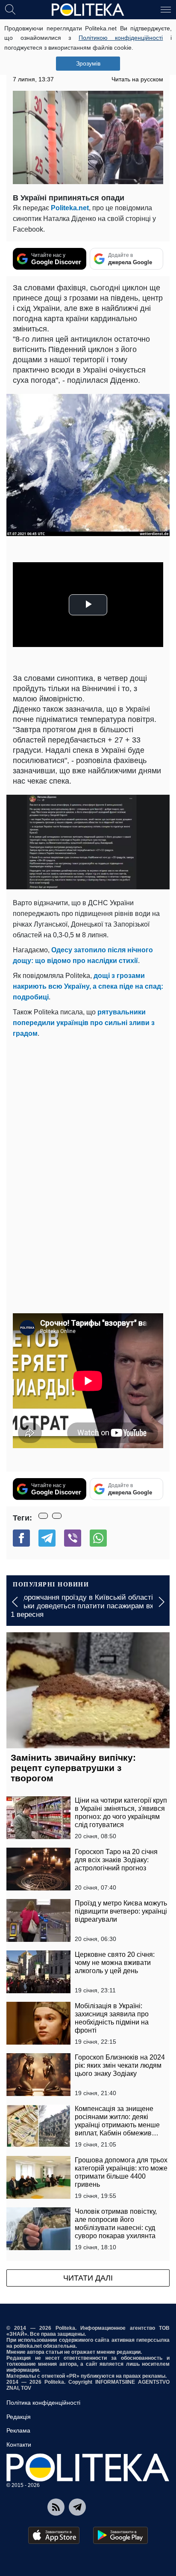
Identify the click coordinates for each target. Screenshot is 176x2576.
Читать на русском (137, 79)
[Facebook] (21, 1538)
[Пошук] (10, 9)
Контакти (19, 2445)
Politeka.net (70, 208)
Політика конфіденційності (43, 2403)
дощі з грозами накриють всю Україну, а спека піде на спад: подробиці (88, 986)
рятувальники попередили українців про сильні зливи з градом (84, 1023)
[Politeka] (88, 10)
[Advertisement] (88, 1132)
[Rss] (56, 2507)
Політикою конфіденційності (121, 38)
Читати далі (88, 2278)
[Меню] (166, 9)
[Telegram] (47, 1538)
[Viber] (73, 1538)
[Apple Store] (54, 2535)
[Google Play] (120, 2535)
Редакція (19, 2417)
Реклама (18, 2430)
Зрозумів (88, 63)
